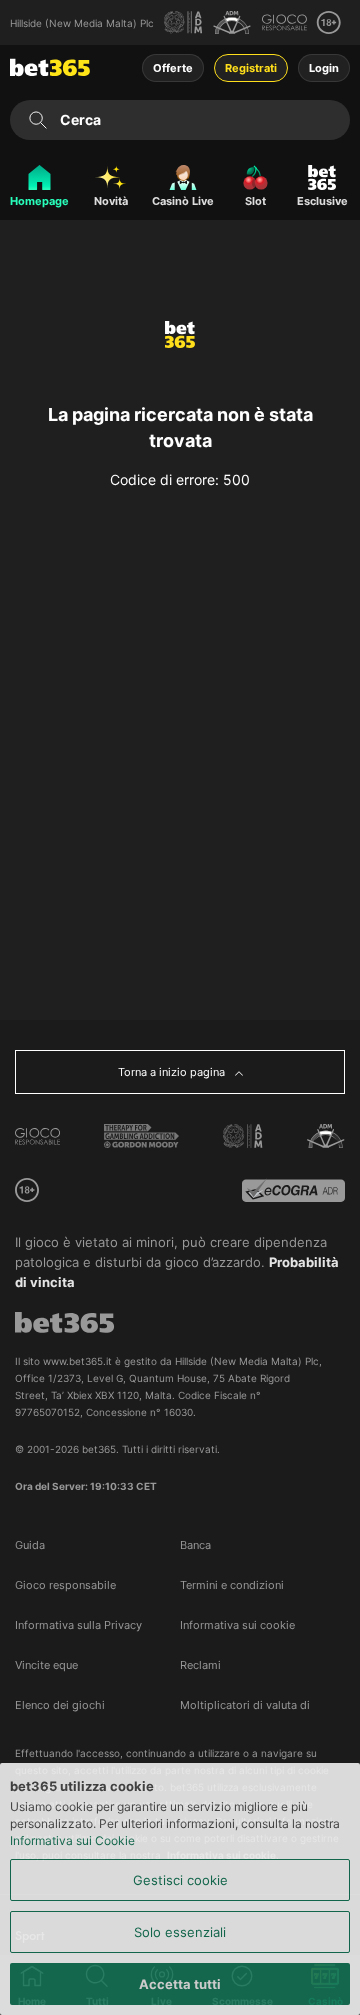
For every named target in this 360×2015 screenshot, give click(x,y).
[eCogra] (293, 1190)
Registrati (251, 68)
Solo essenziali (180, 1932)
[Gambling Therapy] (141, 1136)
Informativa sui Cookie (72, 1840)
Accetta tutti (180, 1984)
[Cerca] (38, 120)
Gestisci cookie (180, 1880)
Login (324, 68)
